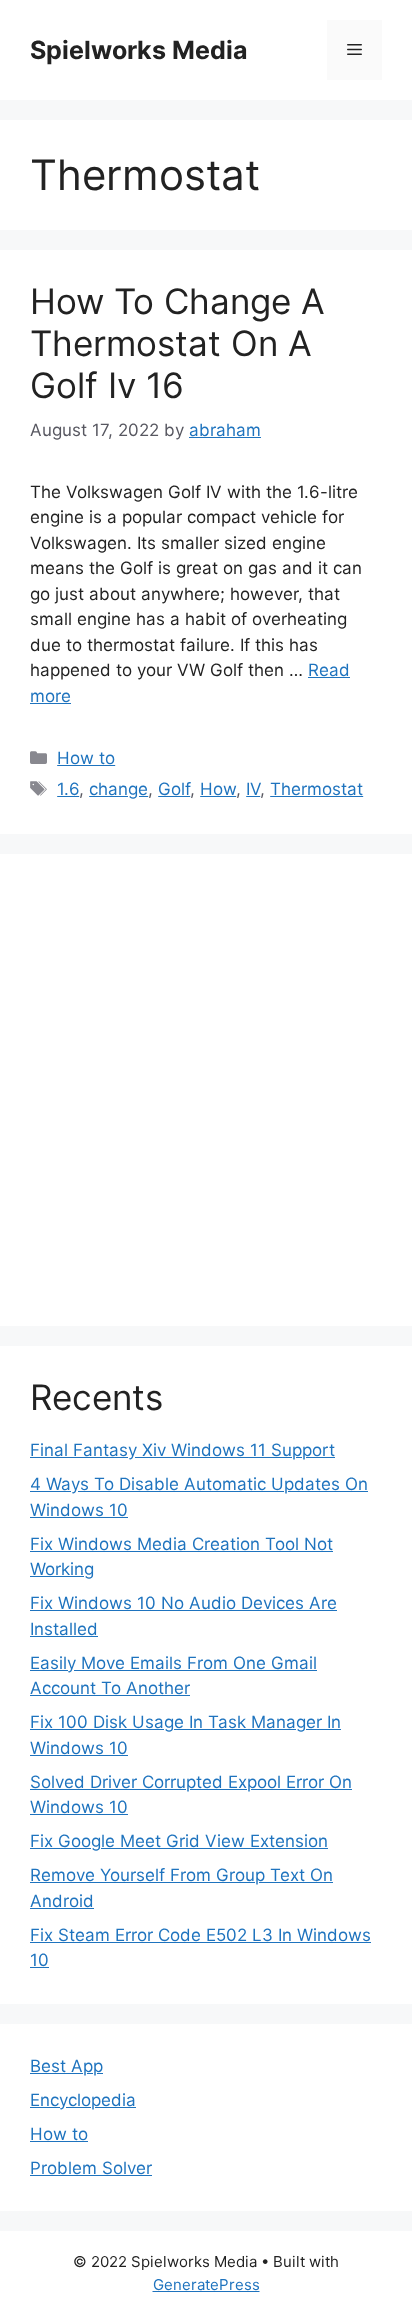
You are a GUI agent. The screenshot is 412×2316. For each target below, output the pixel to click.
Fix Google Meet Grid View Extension (179, 1841)
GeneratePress (206, 2284)
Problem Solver (91, 2168)
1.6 (68, 789)
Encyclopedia (83, 2100)
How (218, 789)
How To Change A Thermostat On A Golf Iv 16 (177, 343)
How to (86, 758)
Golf (174, 789)
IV (253, 789)
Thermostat (316, 789)
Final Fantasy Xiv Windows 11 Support (182, 1450)
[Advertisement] (206, 1090)
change (118, 789)
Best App (66, 2066)
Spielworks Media (139, 50)
